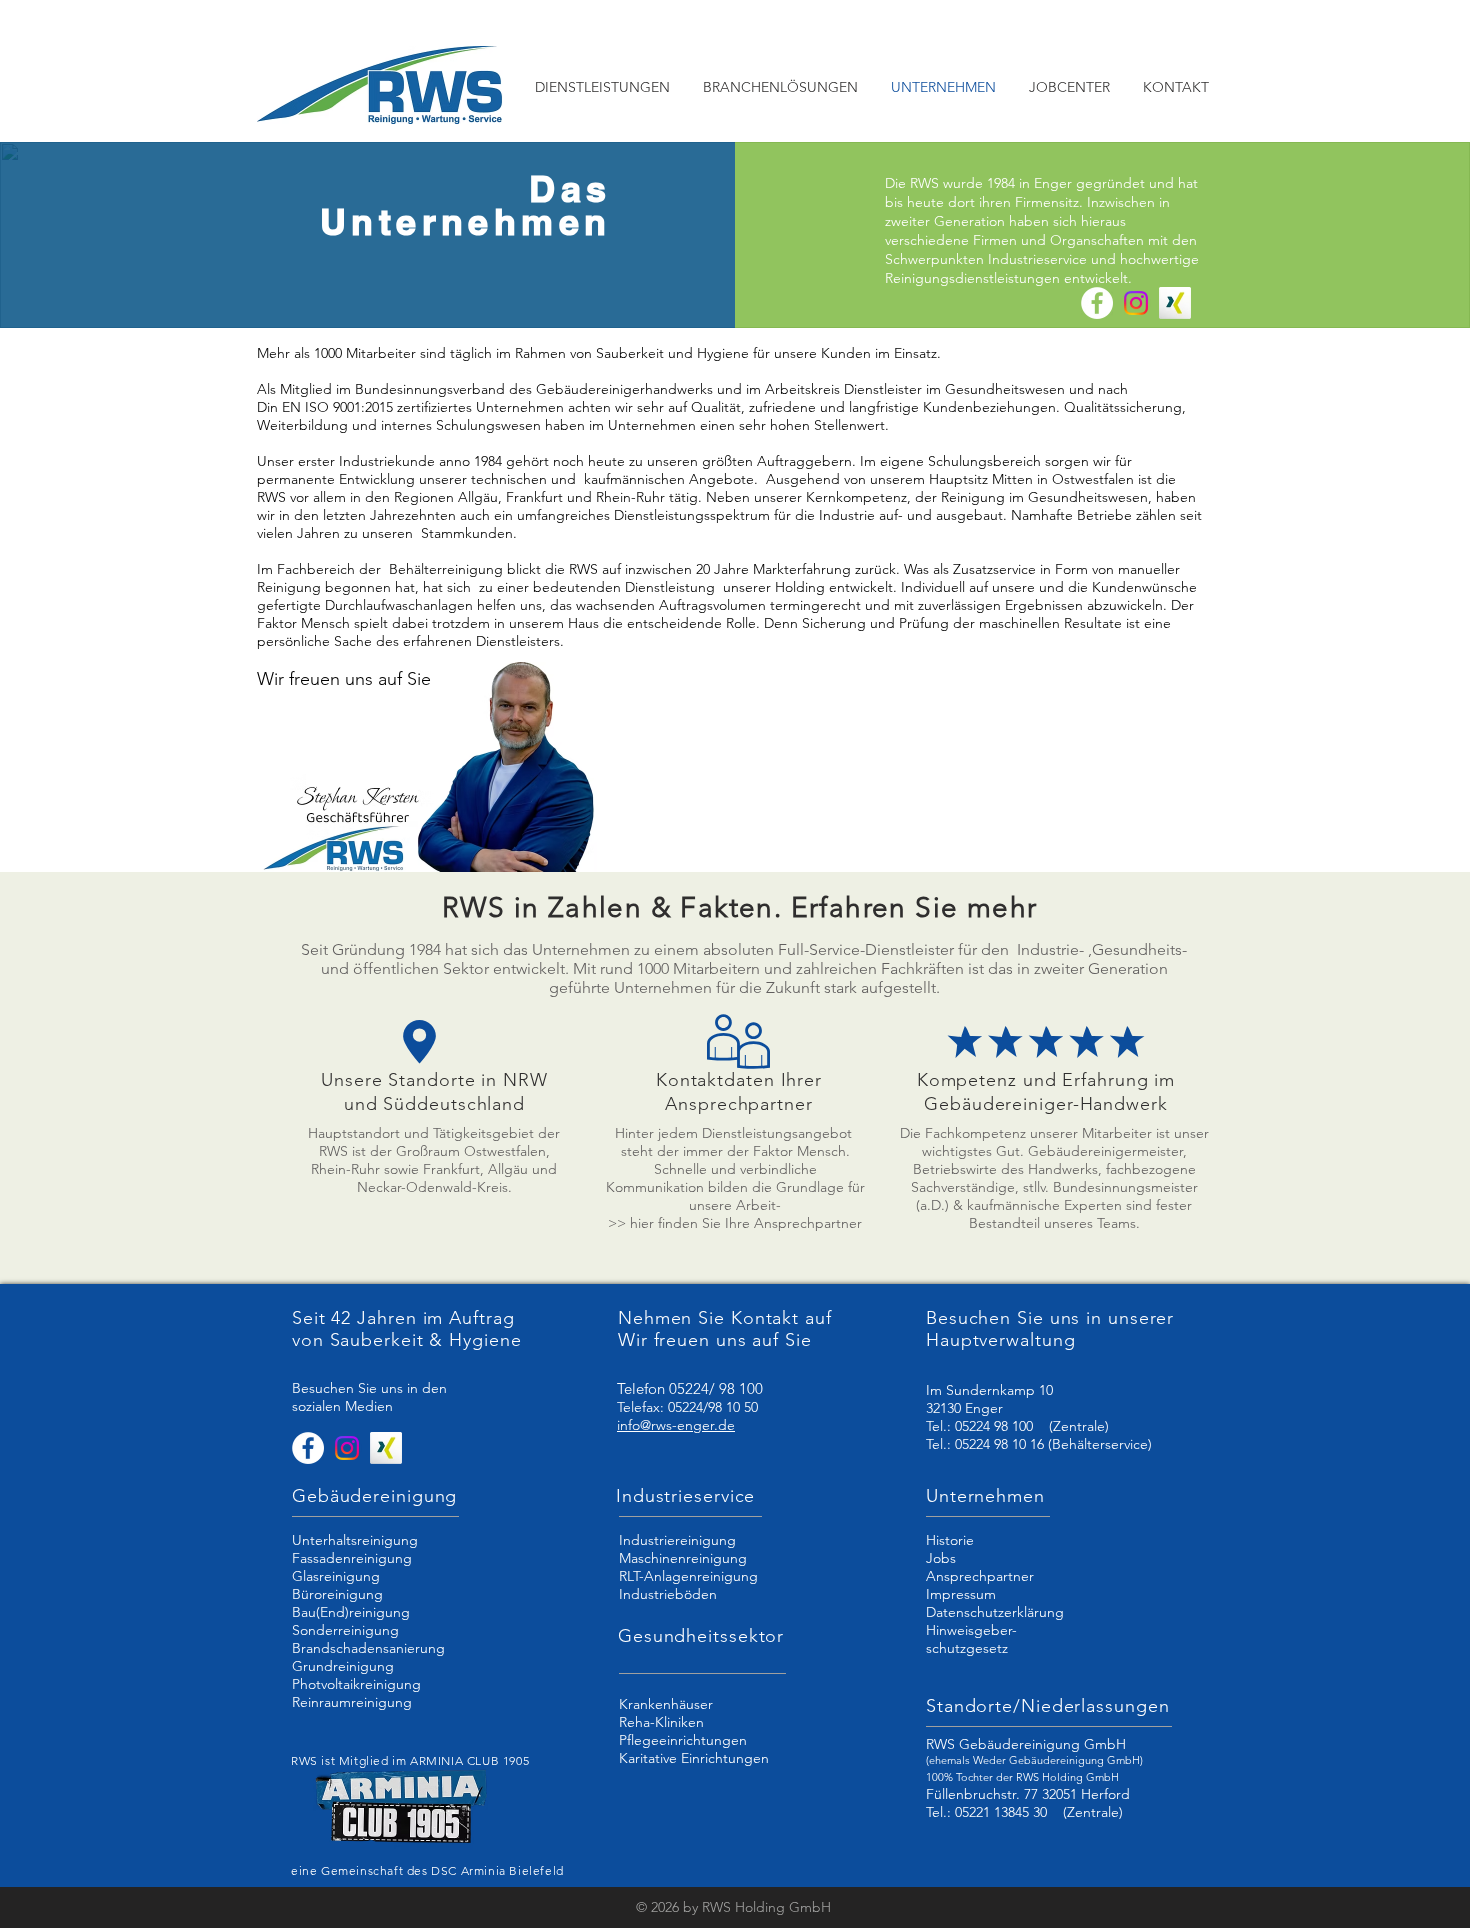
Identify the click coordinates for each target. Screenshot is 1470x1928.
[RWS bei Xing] (1175, 303)
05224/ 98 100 (716, 1388)
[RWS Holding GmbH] (1136, 303)
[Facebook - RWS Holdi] (1097, 303)
